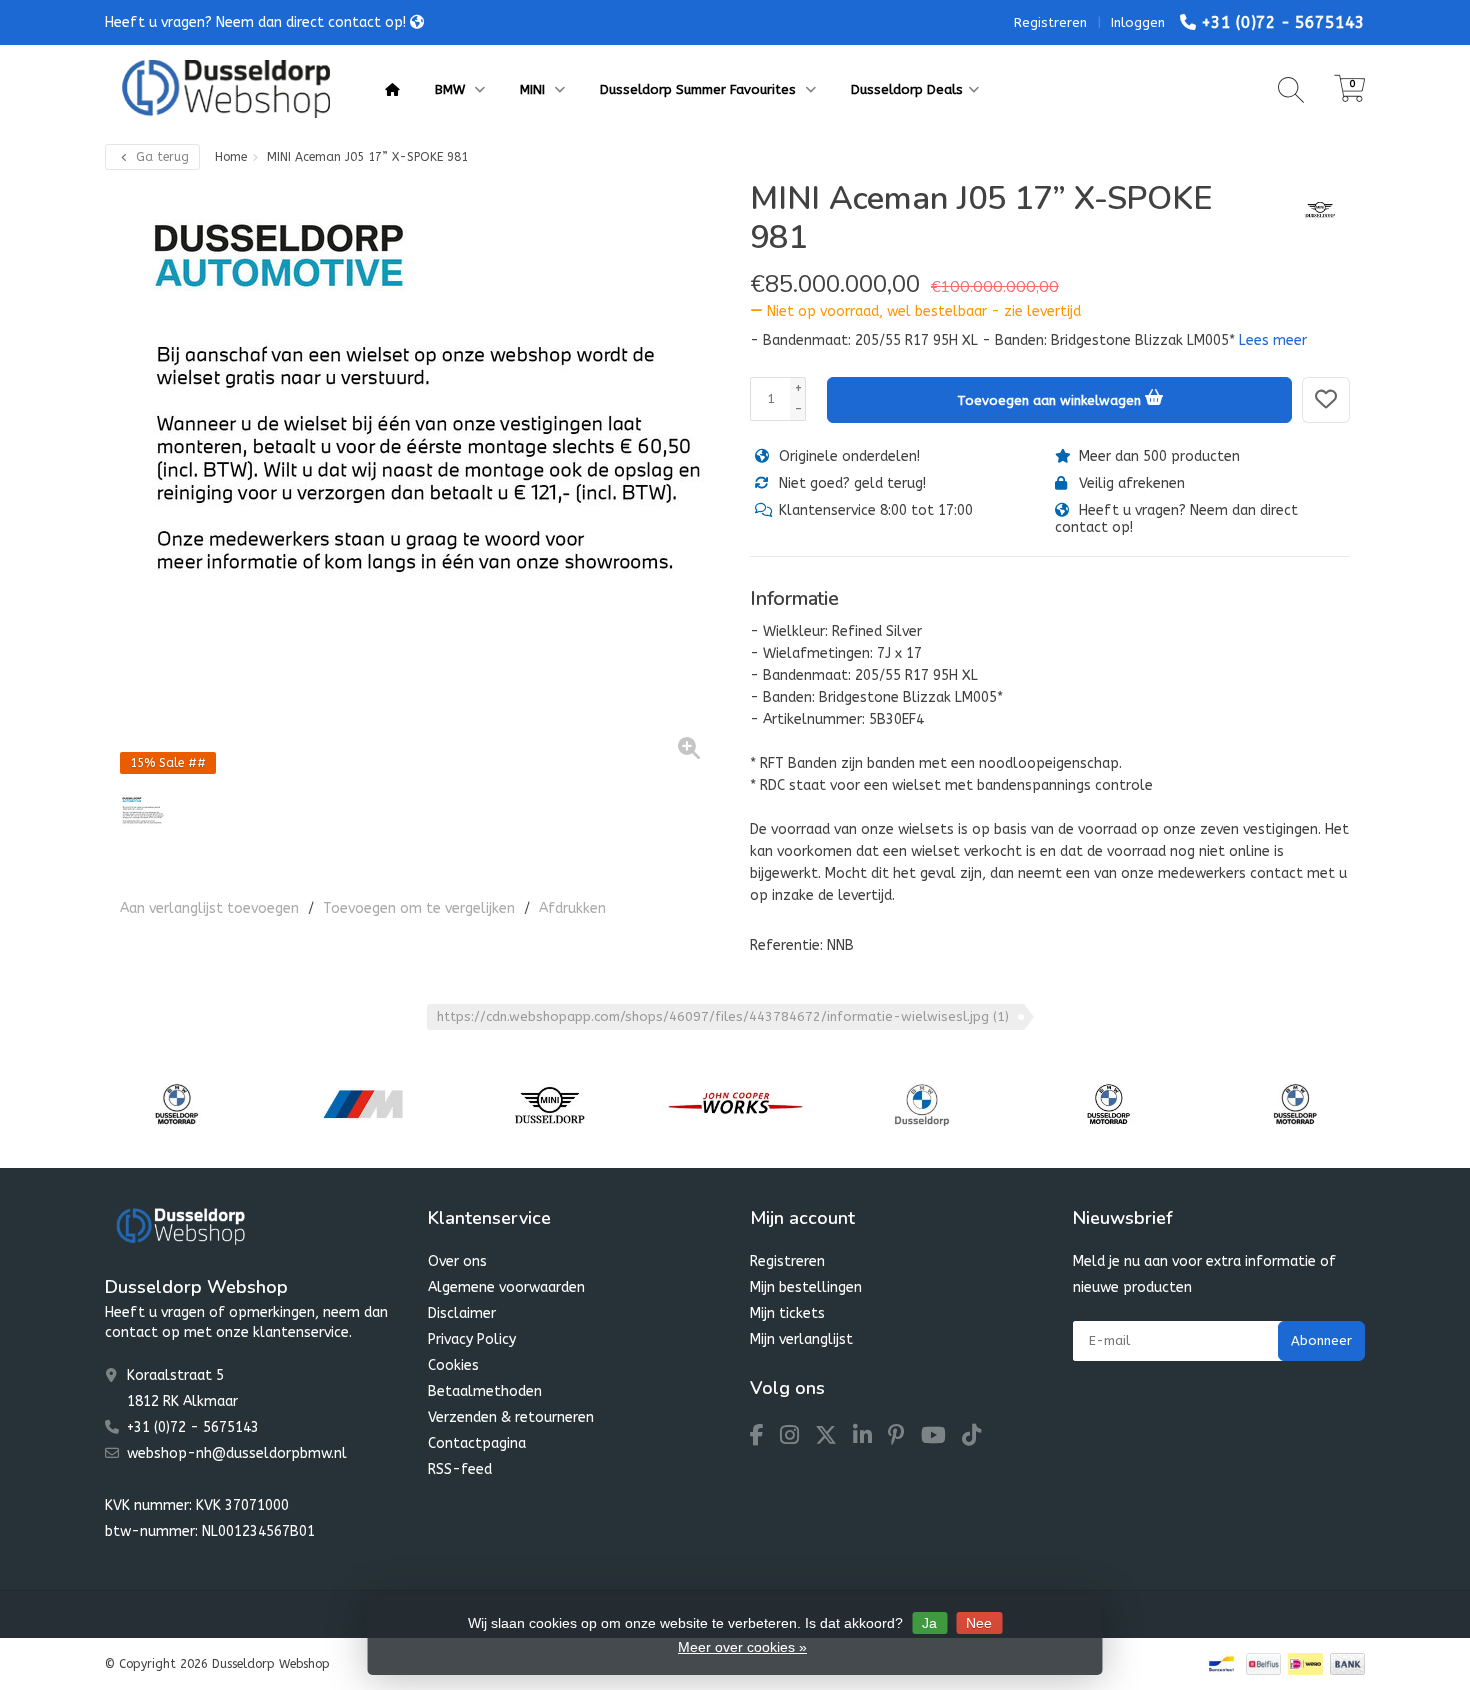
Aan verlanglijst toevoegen (209, 908)
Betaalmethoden (485, 1391)
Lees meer (1273, 340)
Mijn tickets (787, 1313)
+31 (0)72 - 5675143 (1283, 22)
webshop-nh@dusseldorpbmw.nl (237, 1453)
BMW (452, 89)
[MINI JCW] (735, 1104)
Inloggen (1138, 22)
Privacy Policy (472, 1339)
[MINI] (1312, 209)
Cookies (453, 1365)
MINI (534, 89)
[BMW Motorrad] (176, 1104)
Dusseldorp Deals (907, 89)
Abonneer (1321, 1340)
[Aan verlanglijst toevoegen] (1326, 400)
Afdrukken (572, 908)
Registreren (1050, 22)
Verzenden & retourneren (511, 1417)
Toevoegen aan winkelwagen (1051, 400)
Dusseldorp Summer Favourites (700, 89)
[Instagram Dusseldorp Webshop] (797, 1438)
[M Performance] (362, 1104)
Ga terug (160, 157)
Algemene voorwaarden (506, 1287)
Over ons (457, 1261)
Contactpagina (477, 1443)
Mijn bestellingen (806, 1287)
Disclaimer (462, 1313)
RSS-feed (460, 1469)
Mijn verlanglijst (801, 1339)
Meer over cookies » (742, 1647)
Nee (979, 1623)
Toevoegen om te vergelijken (419, 908)
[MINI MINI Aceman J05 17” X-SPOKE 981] (420, 479)
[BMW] (921, 1104)
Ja (929, 1623)
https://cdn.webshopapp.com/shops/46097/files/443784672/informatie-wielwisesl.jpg (723, 1016)
